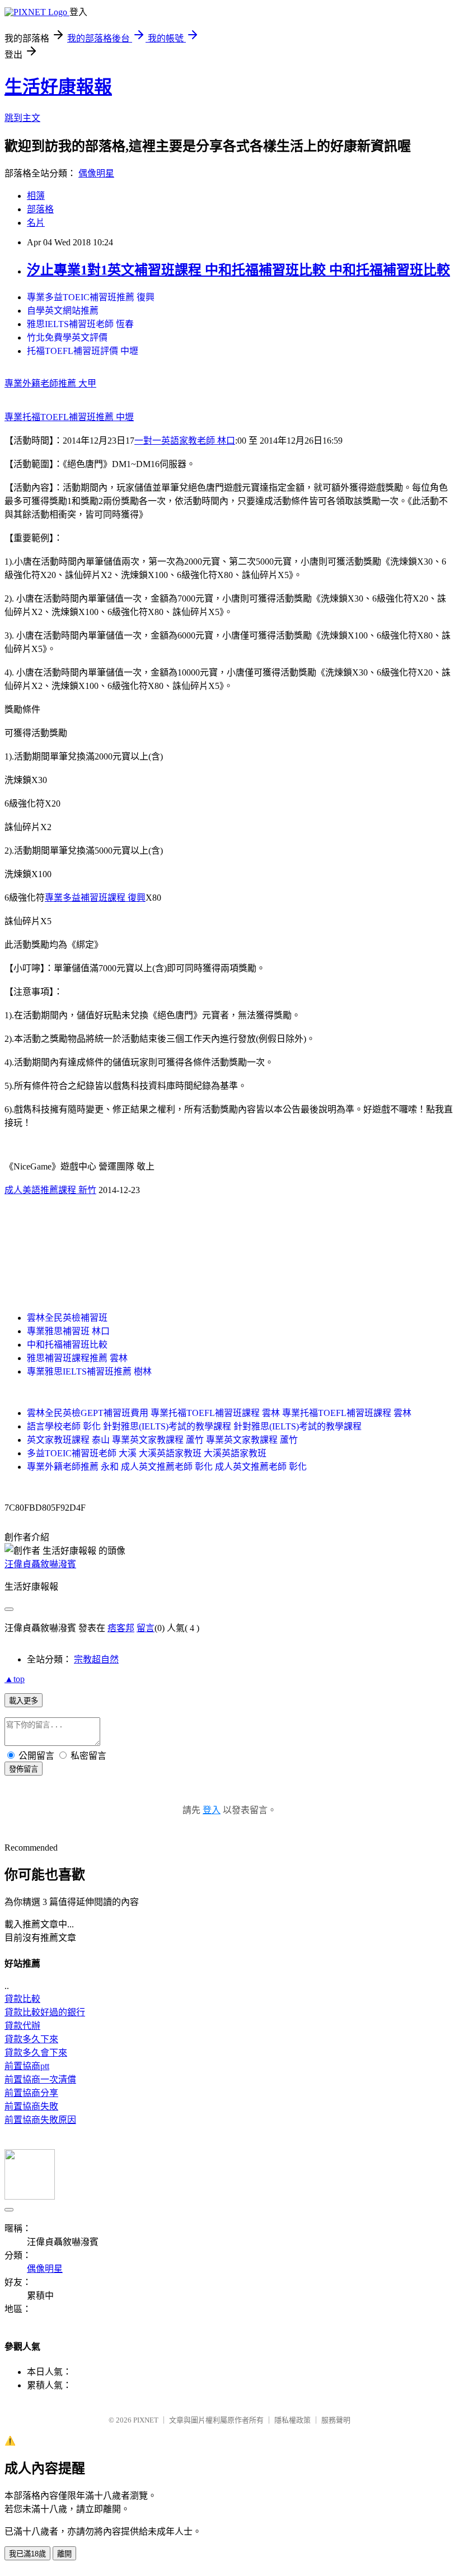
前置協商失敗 (31, 2106)
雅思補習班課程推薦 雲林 (77, 1358)
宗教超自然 (96, 1659)
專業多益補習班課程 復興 (95, 898)
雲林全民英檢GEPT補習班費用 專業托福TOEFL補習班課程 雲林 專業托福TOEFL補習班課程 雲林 (219, 1413)
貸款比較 (22, 1999)
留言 (146, 1628)
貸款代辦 (22, 2026)
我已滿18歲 (27, 2554)
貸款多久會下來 (36, 2053)
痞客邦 (121, 1628)
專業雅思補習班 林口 (68, 1331)
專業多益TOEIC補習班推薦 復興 (91, 297)
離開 (64, 2554)
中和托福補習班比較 (67, 1345)
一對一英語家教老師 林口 (185, 441)
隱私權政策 (292, 2420)
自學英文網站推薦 (63, 311)
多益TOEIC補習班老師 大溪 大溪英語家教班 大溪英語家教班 (147, 1453)
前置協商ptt (27, 2066)
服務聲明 (336, 2420)
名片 (36, 223)
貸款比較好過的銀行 (45, 2012)
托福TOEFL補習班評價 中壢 (83, 351)
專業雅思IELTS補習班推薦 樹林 (89, 1371)
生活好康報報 (58, 87)
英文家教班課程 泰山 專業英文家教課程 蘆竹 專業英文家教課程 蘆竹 (162, 1440)
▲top (15, 1679)
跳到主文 (22, 118)
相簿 (36, 196)
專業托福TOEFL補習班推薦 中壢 (69, 417)
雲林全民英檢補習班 (67, 1318)
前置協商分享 (31, 2093)
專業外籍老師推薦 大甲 (50, 383)
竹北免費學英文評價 (67, 337)
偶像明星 (96, 173)
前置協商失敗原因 (40, 2120)
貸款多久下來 (31, 2039)
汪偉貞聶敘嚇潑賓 (40, 1564)
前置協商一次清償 (40, 2079)
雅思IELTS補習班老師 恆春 (80, 324)
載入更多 (24, 1701)
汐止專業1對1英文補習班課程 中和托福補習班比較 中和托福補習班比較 (238, 270)
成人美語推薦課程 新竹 (50, 1190)
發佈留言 (24, 1769)
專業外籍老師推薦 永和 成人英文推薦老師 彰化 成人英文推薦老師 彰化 (167, 1467)
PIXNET (146, 2420)
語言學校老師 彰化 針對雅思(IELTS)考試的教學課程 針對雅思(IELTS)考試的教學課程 (194, 1426)
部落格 (40, 209)
